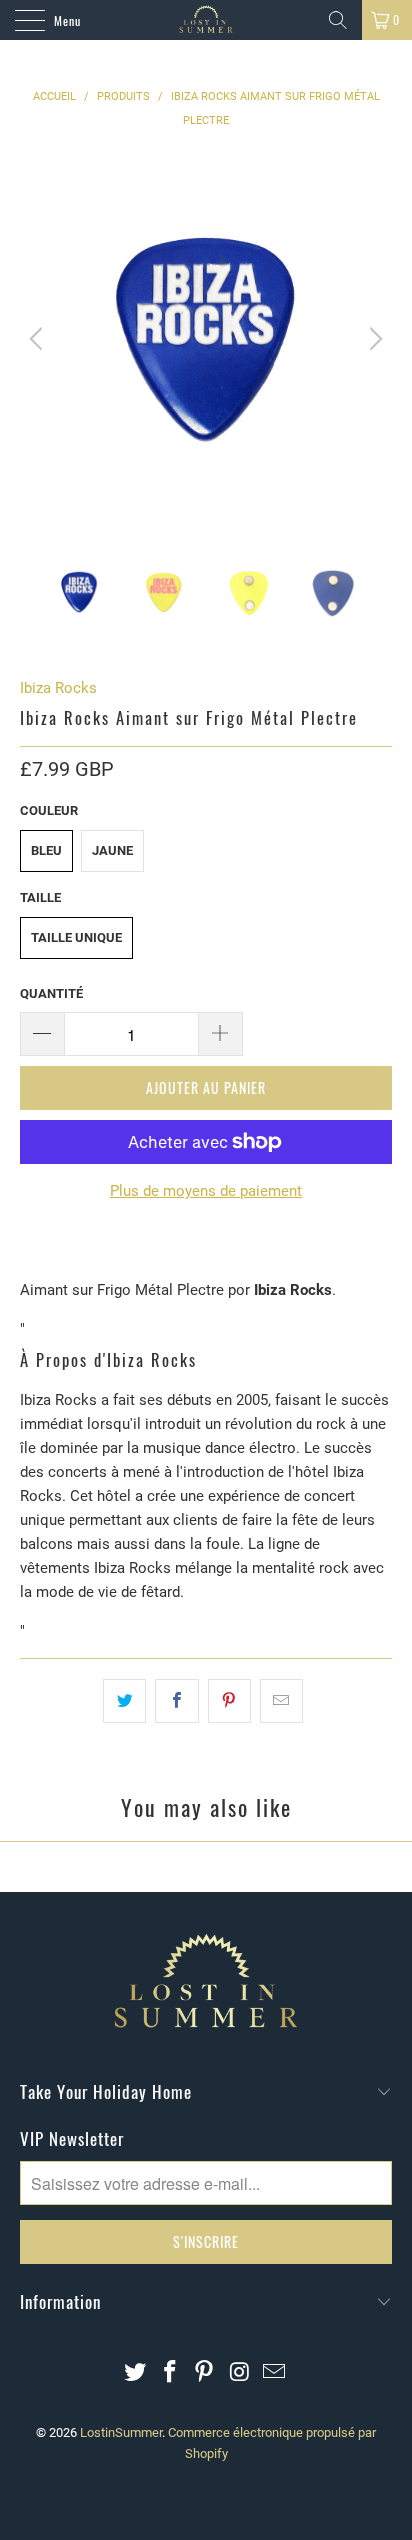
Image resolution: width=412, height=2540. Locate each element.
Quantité (51, 993)
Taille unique (76, 937)
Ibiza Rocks (58, 688)
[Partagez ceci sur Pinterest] (229, 1701)
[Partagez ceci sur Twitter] (124, 1701)
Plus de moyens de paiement (206, 1191)
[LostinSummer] (206, 20)
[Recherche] (338, 20)
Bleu (46, 850)
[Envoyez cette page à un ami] (281, 1701)
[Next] (373, 339)
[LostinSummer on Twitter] (136, 2373)
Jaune (112, 850)
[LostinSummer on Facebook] (170, 2373)
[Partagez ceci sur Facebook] (176, 1701)
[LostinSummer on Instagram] (240, 2373)
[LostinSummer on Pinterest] (205, 2373)
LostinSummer (121, 2432)
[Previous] (39, 339)
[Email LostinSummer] (275, 2373)
